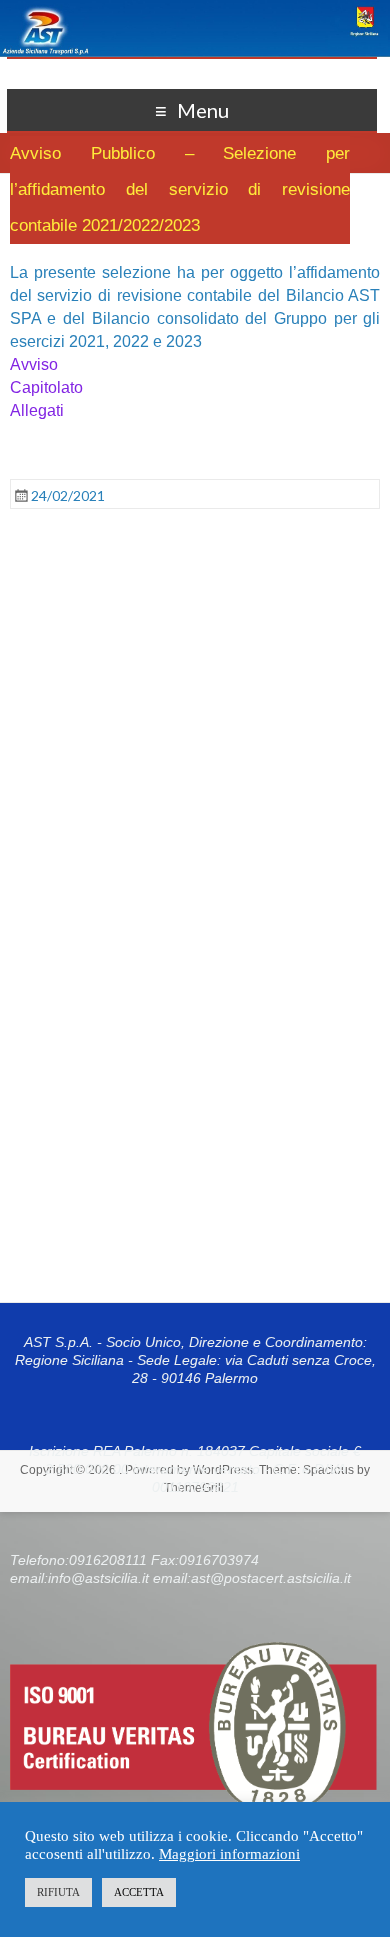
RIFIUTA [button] (58, 1892)
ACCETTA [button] (139, 1892)
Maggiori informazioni (229, 1854)
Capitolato (46, 387)
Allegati (37, 410)
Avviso (34, 364)
